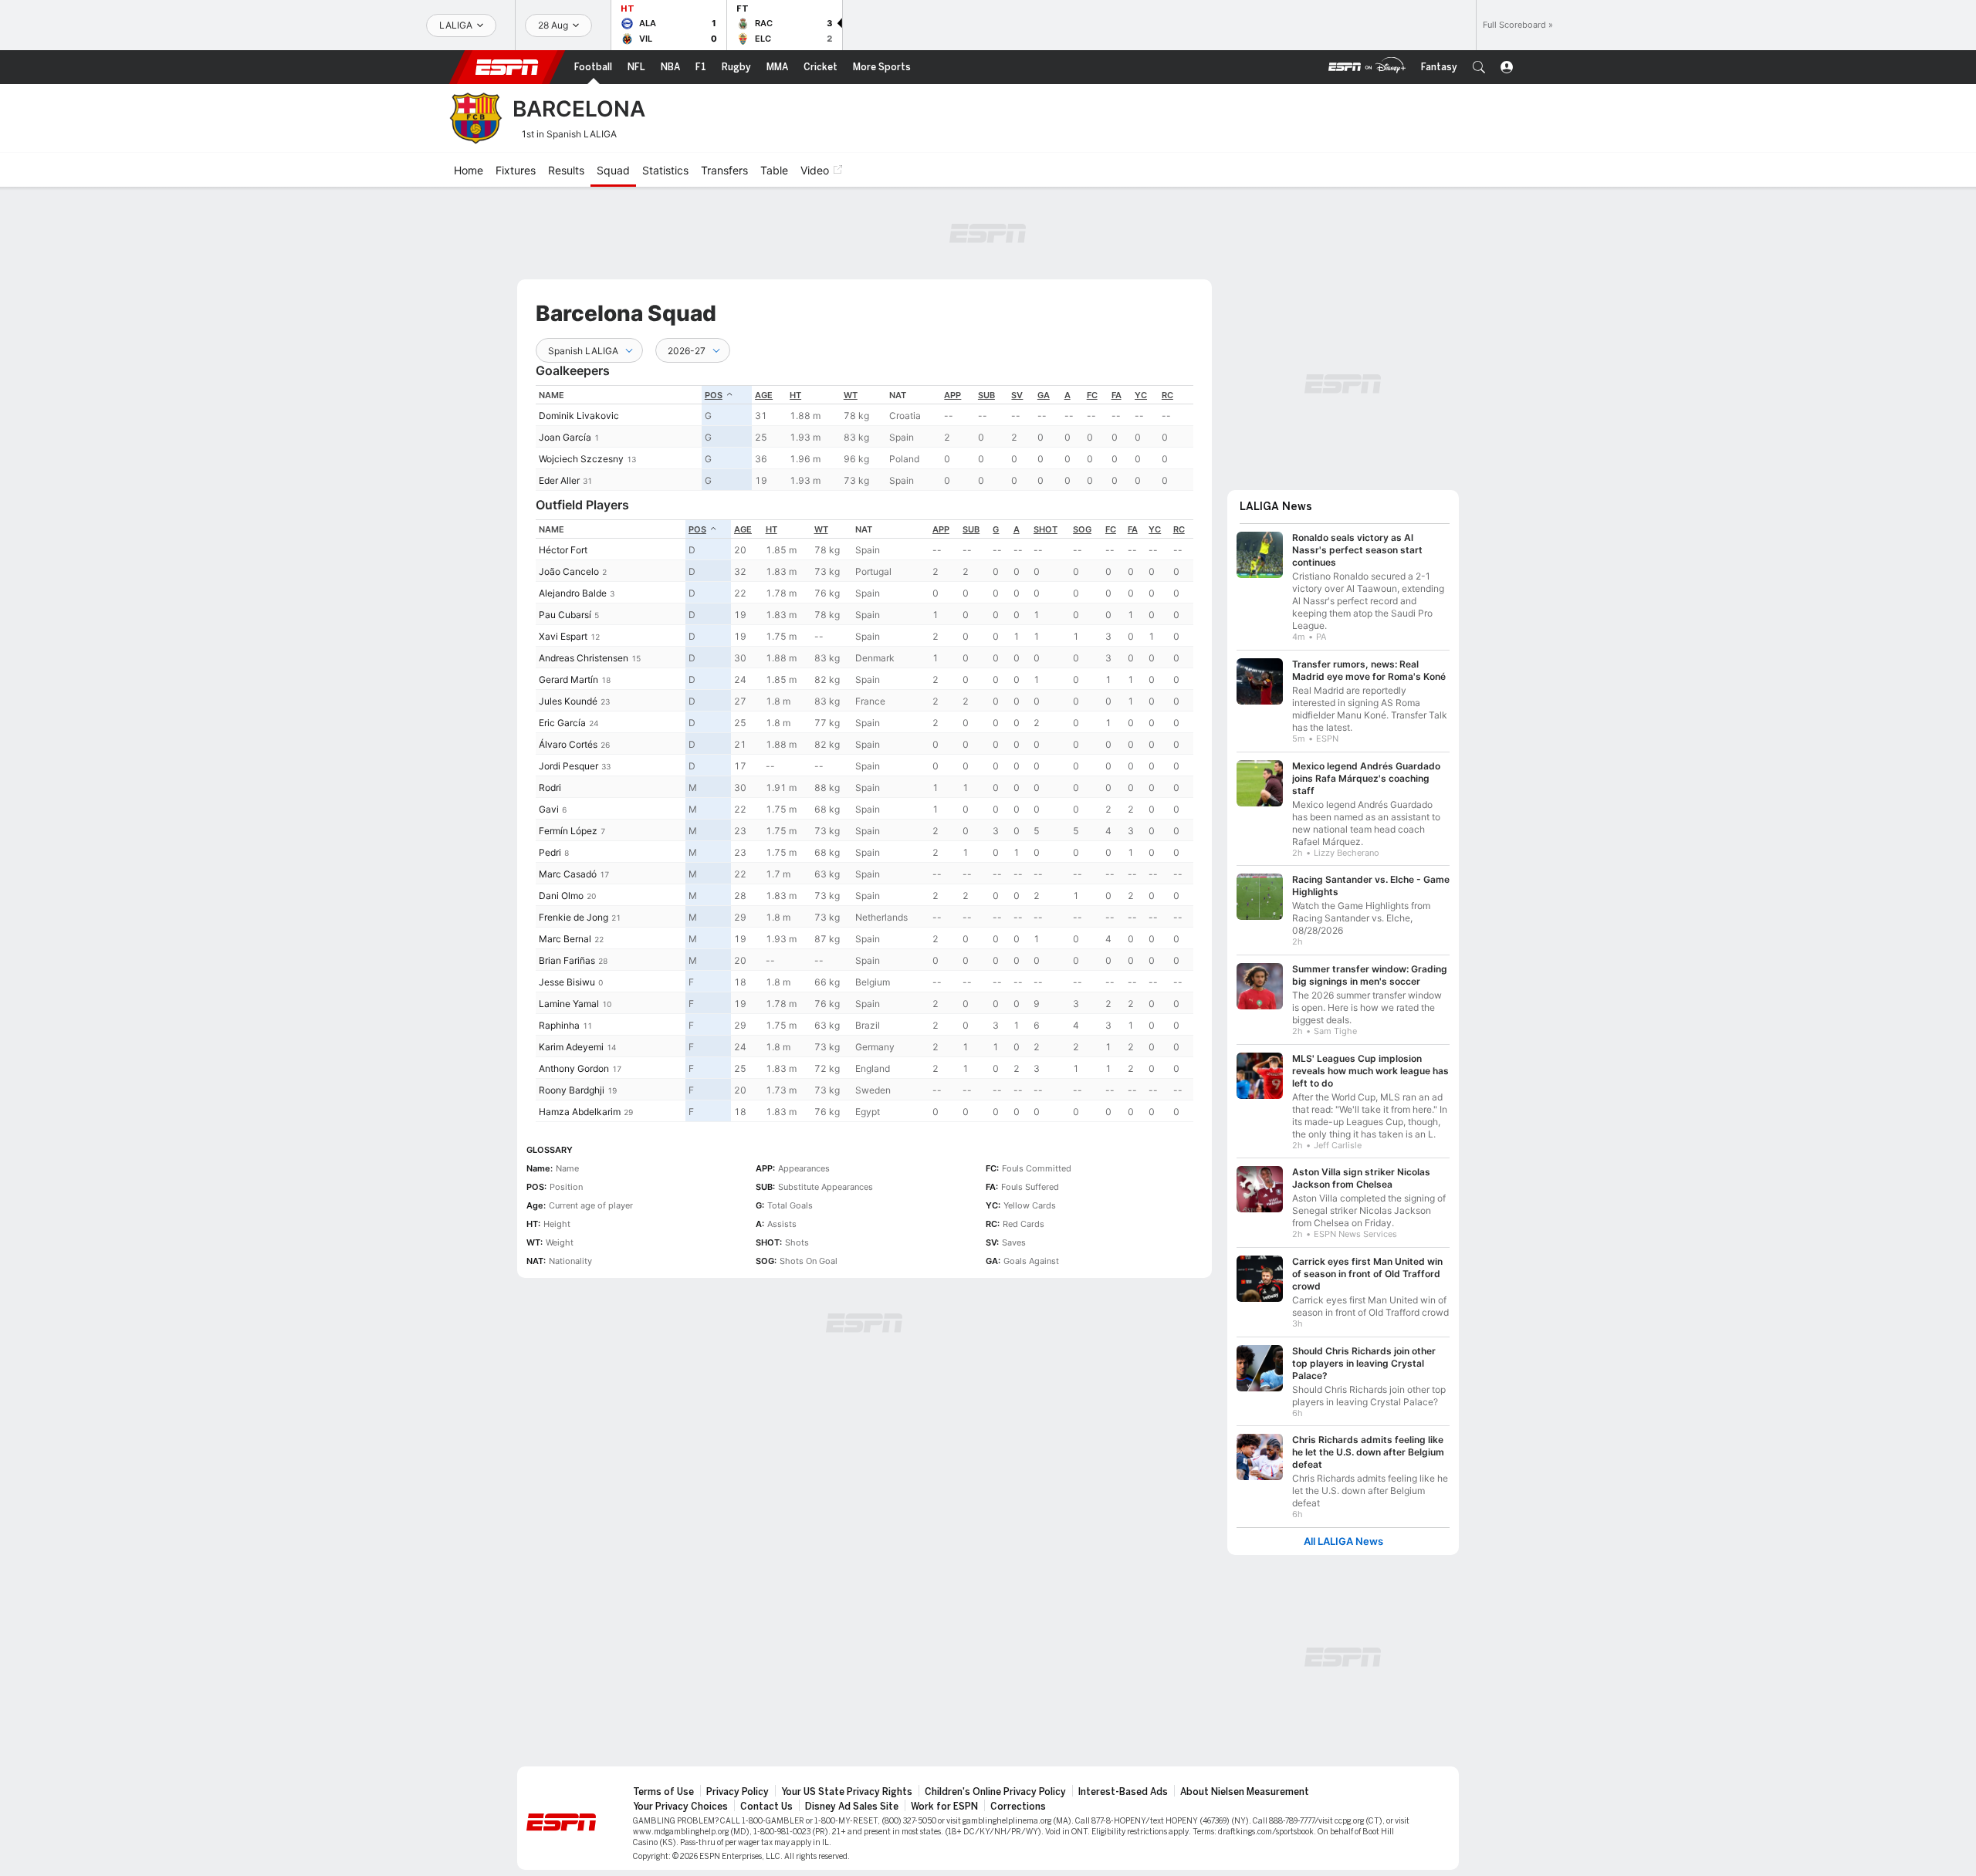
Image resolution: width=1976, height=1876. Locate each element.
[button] (1479, 67)
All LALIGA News (1343, 1541)
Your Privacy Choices (680, 1807)
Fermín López (568, 831)
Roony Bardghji (572, 1090)
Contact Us (766, 1807)
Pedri (550, 852)
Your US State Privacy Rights (847, 1792)
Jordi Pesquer (568, 766)
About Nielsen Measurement (1245, 1792)
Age (764, 395)
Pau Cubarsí (565, 615)
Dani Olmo (561, 896)
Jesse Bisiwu (567, 982)
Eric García (562, 723)
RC (1167, 395)
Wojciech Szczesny (581, 459)
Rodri (550, 788)
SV (1017, 395)
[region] (864, 438)
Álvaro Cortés (568, 744)
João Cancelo (569, 571)
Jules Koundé (568, 701)
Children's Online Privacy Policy (995, 1792)
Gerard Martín (568, 679)
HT (795, 395)
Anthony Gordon (574, 1068)
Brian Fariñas (567, 960)
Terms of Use (663, 1792)
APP (952, 395)
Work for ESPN (944, 1807)
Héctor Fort (563, 550)
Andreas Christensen (584, 658)
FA (1117, 395)
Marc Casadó (568, 874)
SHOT (1046, 529)
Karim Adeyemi (571, 1047)
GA (1044, 395)
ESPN (507, 67)
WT (851, 395)
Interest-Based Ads (1123, 1792)
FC (1092, 395)
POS (714, 395)
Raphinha (559, 1025)
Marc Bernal (565, 939)
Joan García (565, 437)
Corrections (1018, 1807)
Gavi (549, 809)
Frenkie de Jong (574, 917)
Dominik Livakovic (579, 416)
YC (1141, 395)
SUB (986, 395)
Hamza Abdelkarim (580, 1112)
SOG (1082, 529)
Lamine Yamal (569, 1004)
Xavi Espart (563, 636)
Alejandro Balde (573, 593)
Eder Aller (559, 480)
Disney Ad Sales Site (852, 1807)
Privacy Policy (738, 1792)
